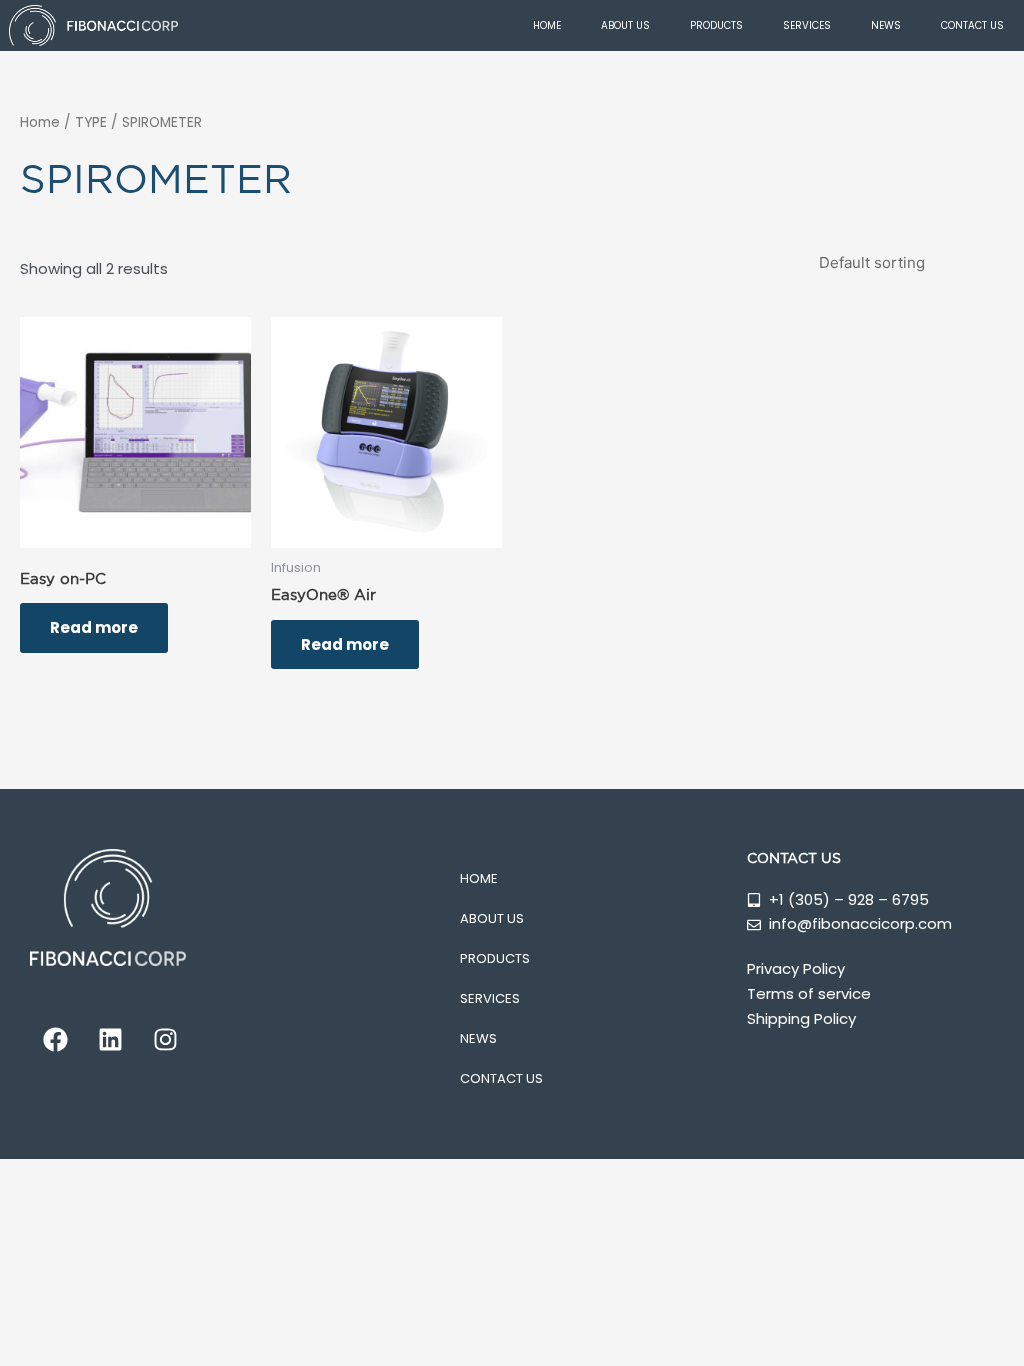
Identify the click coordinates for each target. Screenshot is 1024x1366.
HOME (547, 25)
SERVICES (807, 25)
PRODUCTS (716, 25)
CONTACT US (972, 25)
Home (40, 122)
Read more (94, 627)
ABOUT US (625, 25)
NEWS (886, 25)
